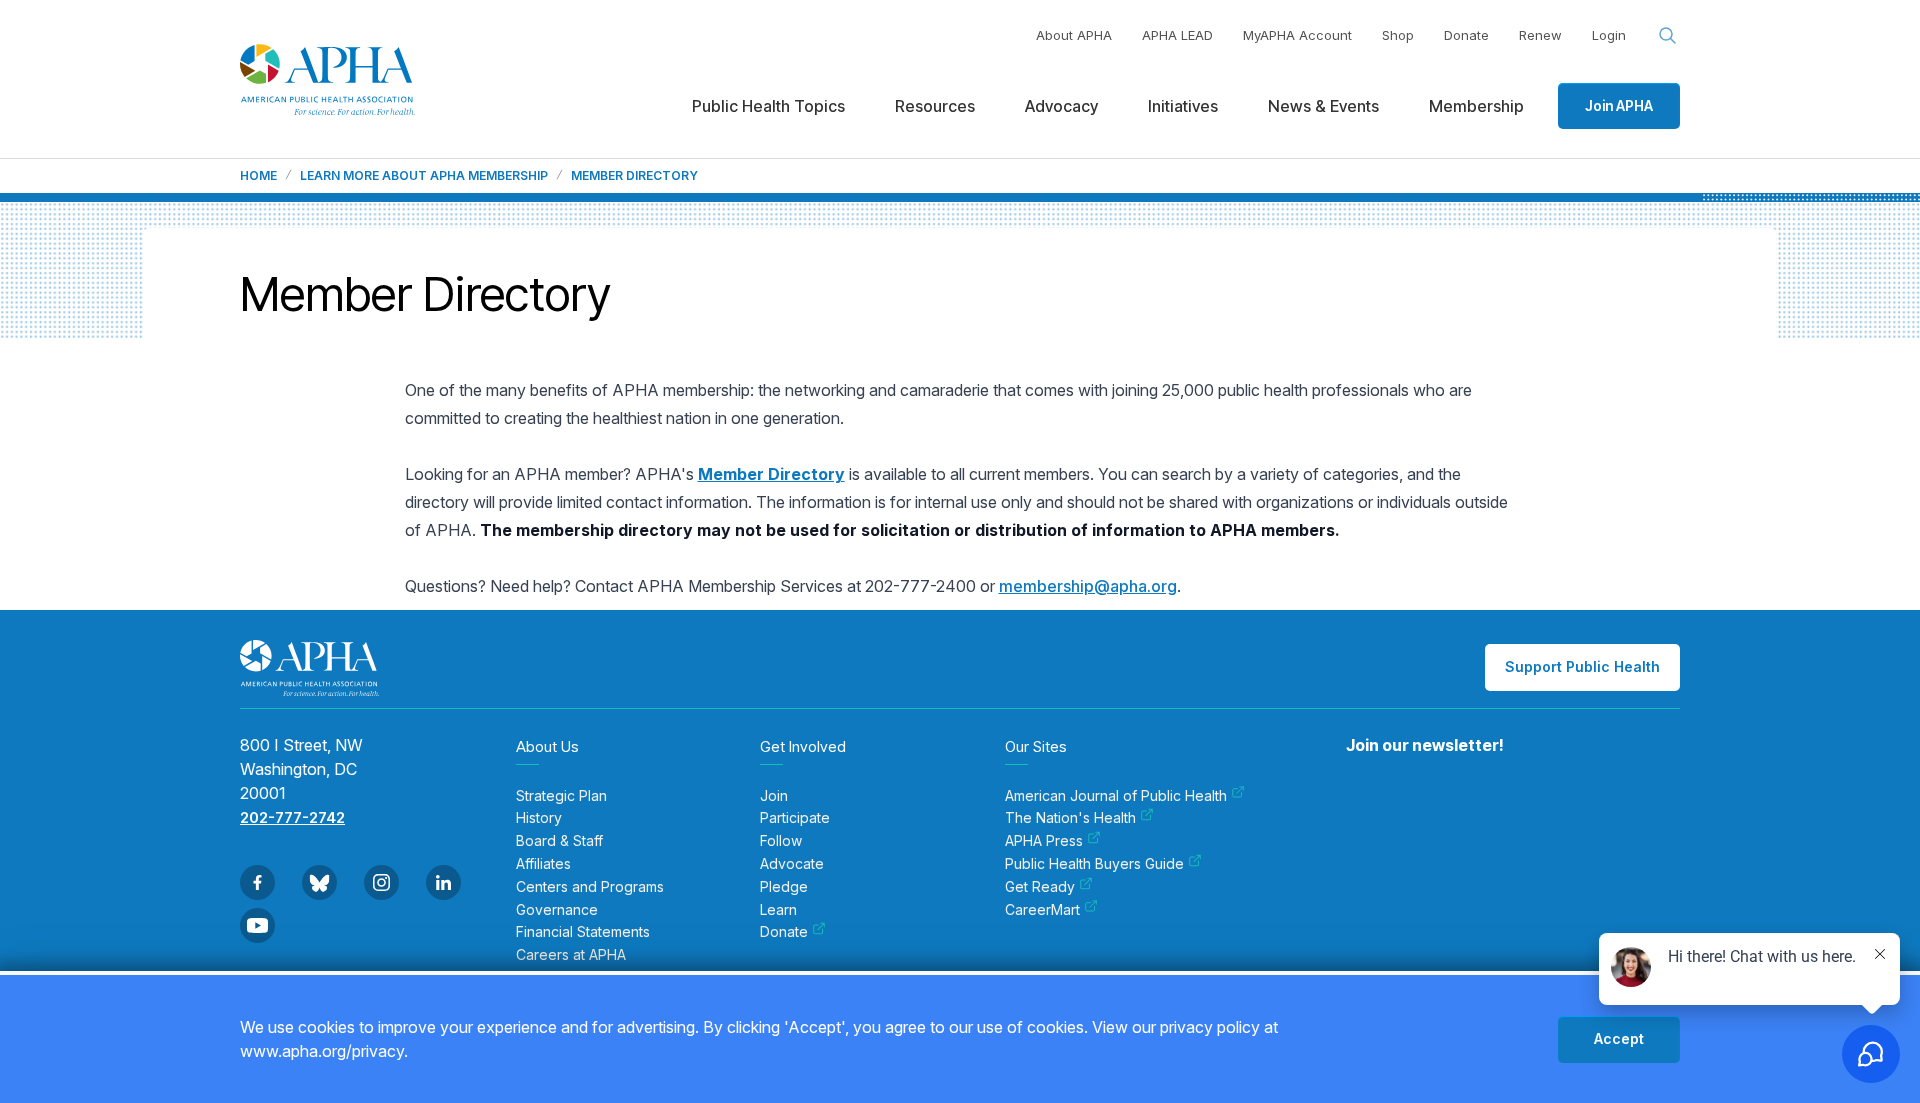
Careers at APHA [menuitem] (571, 955)
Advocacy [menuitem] (1061, 106)
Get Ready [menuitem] (1040, 887)
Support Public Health (1582, 666)
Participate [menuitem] (795, 818)
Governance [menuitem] (557, 910)
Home (258, 176)
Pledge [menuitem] (784, 887)
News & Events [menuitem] (1323, 106)
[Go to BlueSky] (319, 882)
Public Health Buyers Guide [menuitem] (1094, 864)
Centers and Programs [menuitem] (590, 887)
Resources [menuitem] (935, 106)
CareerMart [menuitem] (1042, 910)
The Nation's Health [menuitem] (1070, 818)
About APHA (1074, 35)
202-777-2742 (292, 817)
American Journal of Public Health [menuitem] (1116, 796)
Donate (1466, 35)
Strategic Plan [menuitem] (561, 796)
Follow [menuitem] (781, 841)
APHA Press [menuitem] (1044, 841)
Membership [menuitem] (1476, 106)
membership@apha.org (1088, 586)
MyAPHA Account (1297, 35)
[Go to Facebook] (257, 882)
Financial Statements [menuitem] (583, 932)
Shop (1398, 35)
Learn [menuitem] (778, 910)
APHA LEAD (1177, 35)
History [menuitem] (539, 818)
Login (1609, 35)
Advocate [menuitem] (792, 864)
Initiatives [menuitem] (1183, 106)
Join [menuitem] (774, 796)
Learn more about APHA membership (424, 176)
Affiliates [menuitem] (543, 864)
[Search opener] (1668, 36)
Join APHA (1619, 105)
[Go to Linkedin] (443, 882)
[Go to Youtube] (257, 925)
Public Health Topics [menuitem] (768, 106)
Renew (1540, 35)
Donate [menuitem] (784, 932)
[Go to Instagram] (381, 882)
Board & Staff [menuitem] (559, 841)
